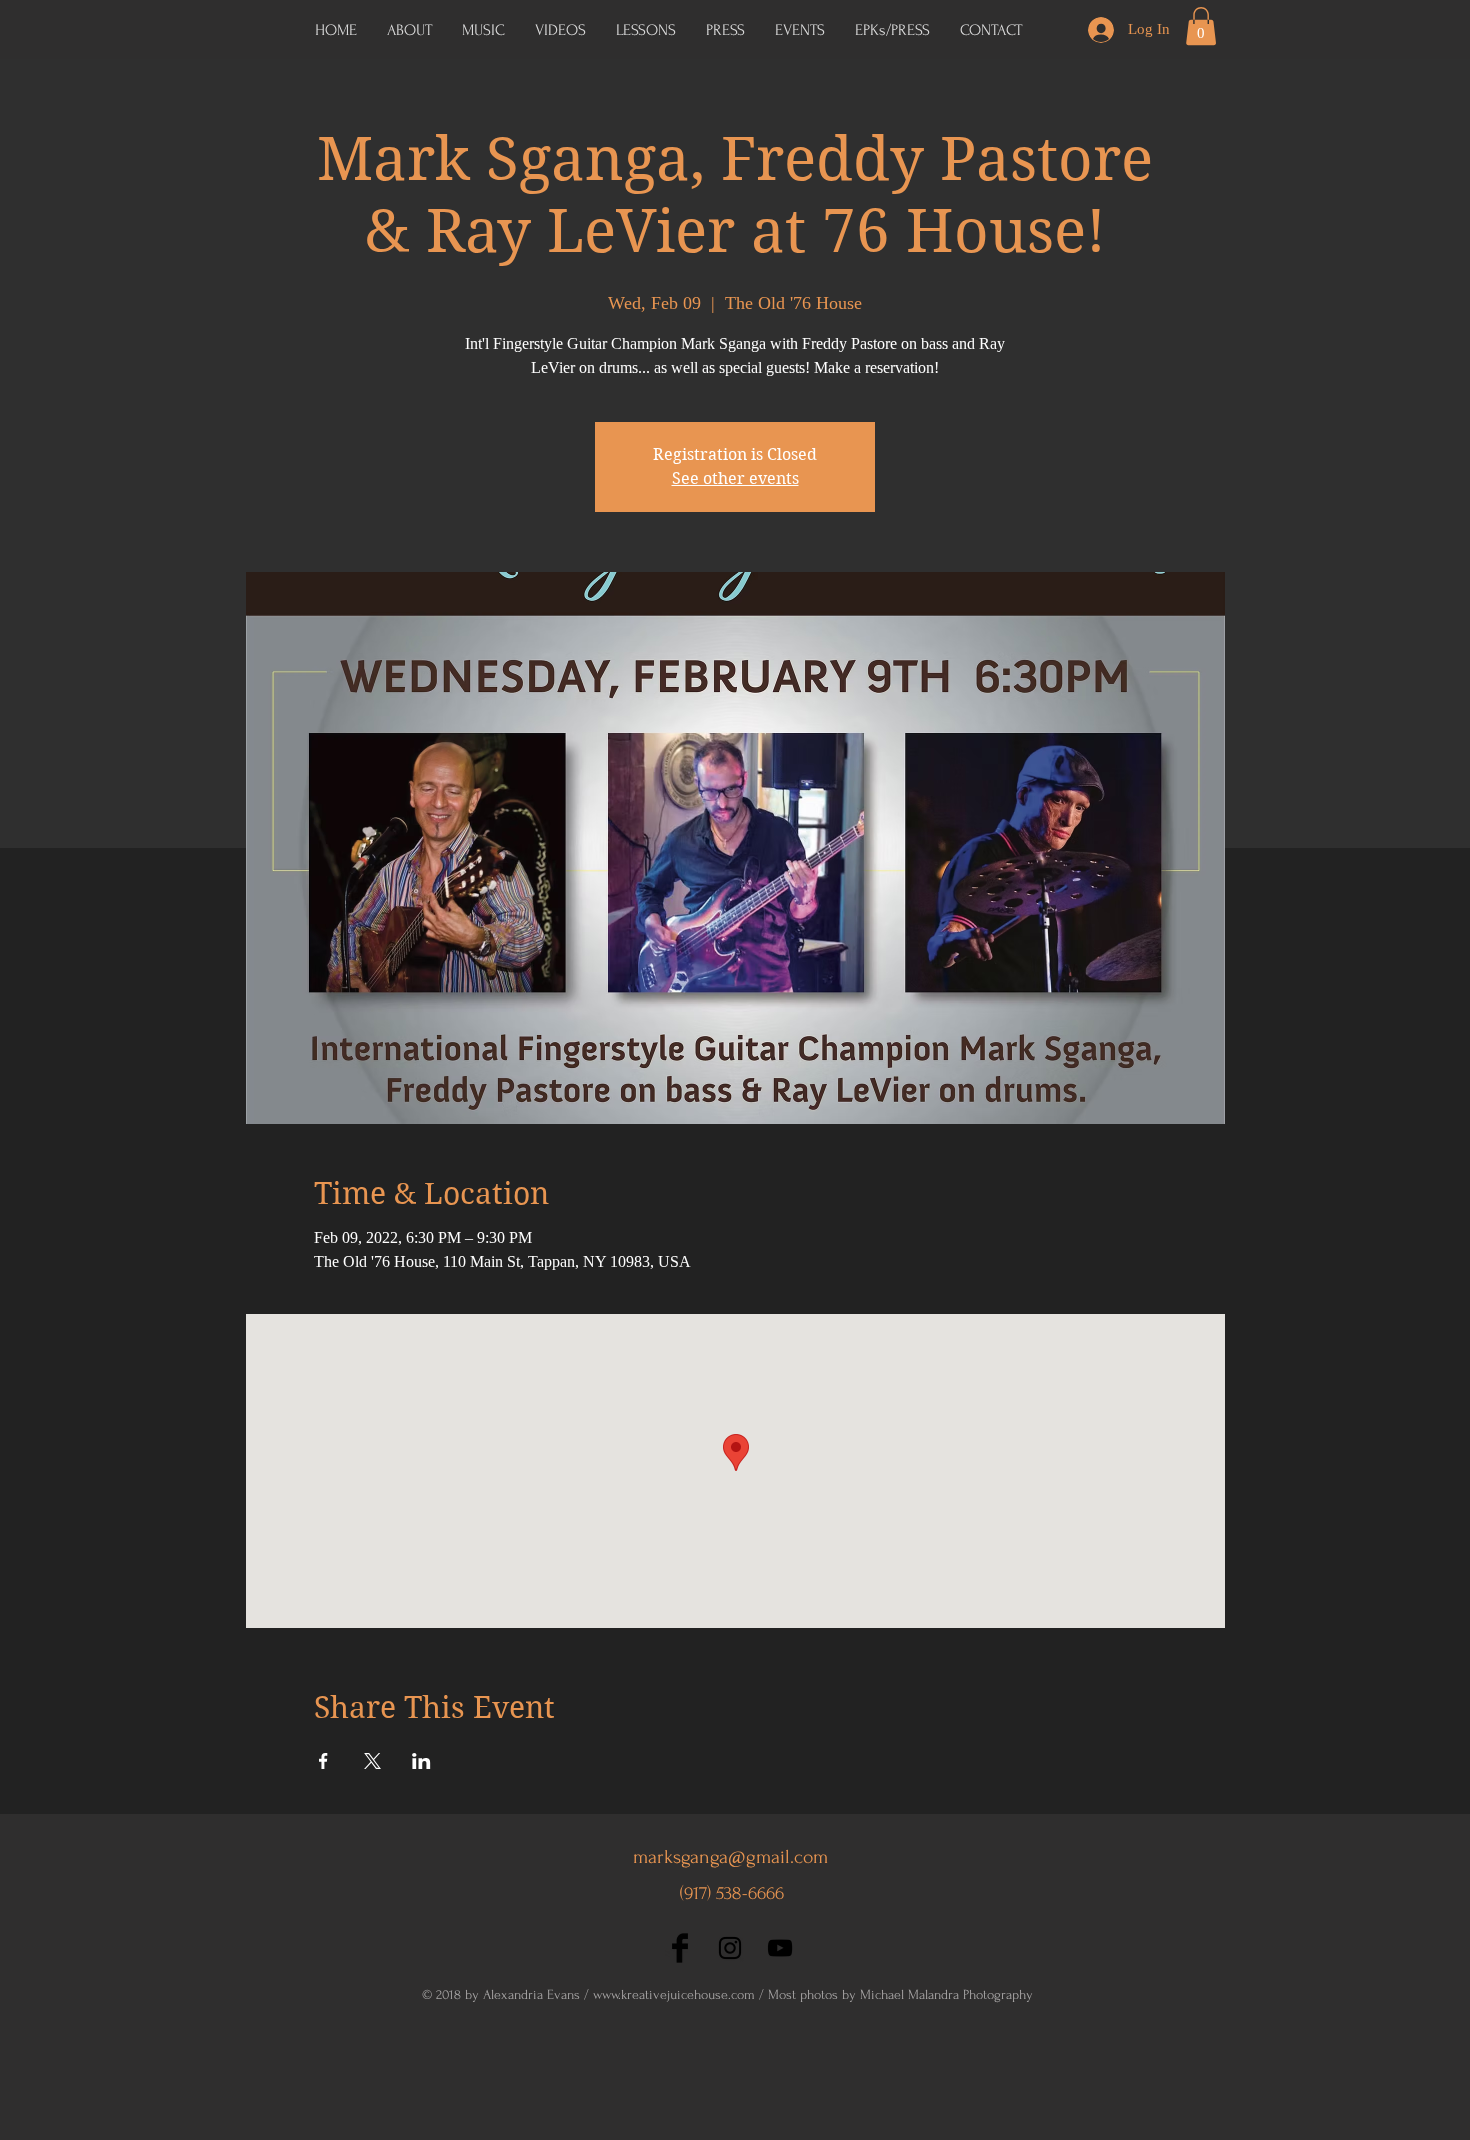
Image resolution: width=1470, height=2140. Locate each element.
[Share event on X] (372, 1761)
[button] (892, 30)
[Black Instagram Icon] (730, 1948)
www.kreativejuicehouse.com (674, 1994)
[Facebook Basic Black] (680, 1948)
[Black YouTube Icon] (780, 1948)
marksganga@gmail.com (730, 1857)
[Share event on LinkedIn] (421, 1761)
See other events (735, 478)
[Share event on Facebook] (323, 1761)
